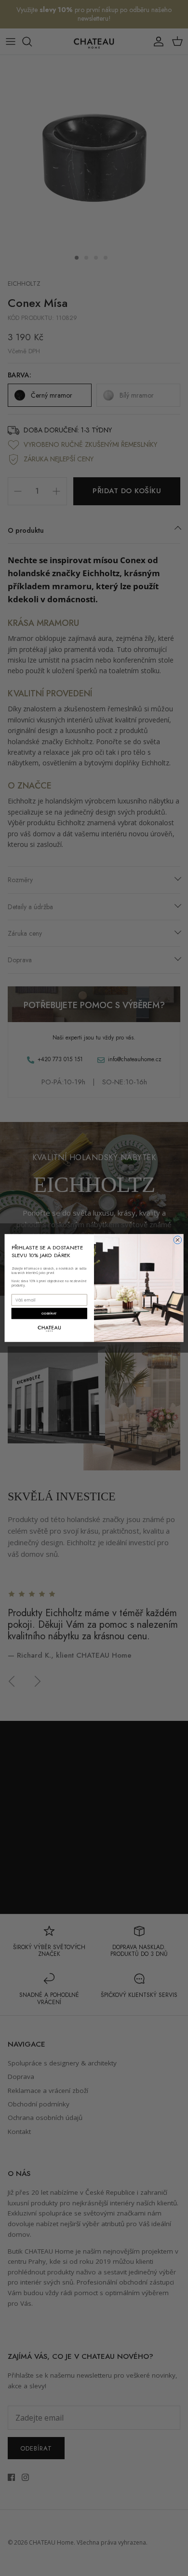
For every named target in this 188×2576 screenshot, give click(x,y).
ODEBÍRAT (49, 1314)
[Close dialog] (178, 1240)
